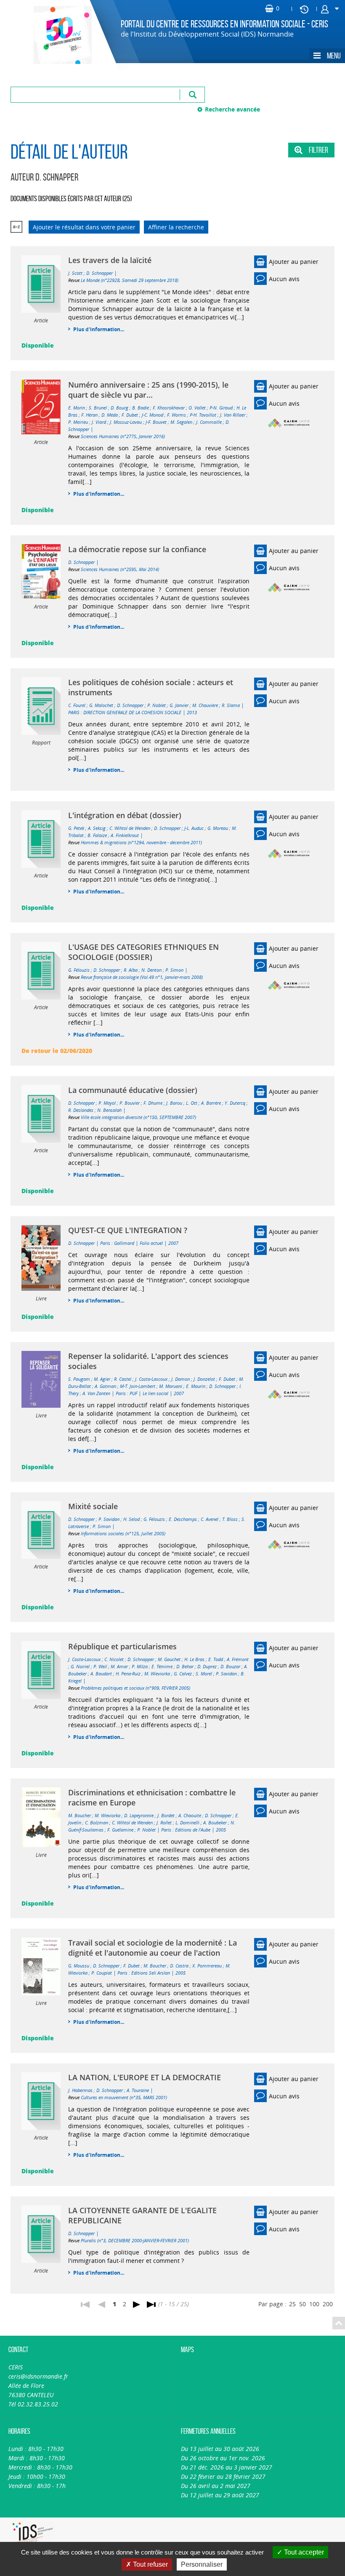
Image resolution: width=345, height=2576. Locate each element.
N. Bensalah (109, 1110)
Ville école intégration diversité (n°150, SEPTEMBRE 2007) (138, 1117)
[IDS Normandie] (33, 2534)
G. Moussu (79, 1966)
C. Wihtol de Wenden (130, 828)
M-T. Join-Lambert (138, 1386)
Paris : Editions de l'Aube (186, 1830)
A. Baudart (101, 1673)
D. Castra (179, 1966)
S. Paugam (79, 1379)
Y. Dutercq (235, 1103)
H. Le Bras (194, 1659)
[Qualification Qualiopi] (107, 2522)
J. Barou (174, 1103)
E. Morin (77, 408)
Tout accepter (303, 2552)
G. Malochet (101, 705)
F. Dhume (153, 1103)
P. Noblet (157, 705)
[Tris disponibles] (16, 227)
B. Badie (141, 408)
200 (328, 2304)
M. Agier (102, 1379)
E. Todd (216, 1659)
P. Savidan (109, 1519)
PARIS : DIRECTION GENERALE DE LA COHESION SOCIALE (125, 712)
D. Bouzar (230, 1666)
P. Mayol (107, 1103)
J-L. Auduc (194, 828)
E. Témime (162, 1666)
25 (292, 2304)
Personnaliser (202, 2564)
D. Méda (110, 415)
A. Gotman (105, 1386)
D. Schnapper (100, 273)
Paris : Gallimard (117, 1243)
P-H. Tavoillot (203, 415)
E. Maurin (196, 1386)
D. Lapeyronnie (139, 1815)
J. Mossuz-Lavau (126, 422)
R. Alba (131, 970)
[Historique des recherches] (304, 9)
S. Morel (204, 1673)
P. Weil (100, 1666)
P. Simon (174, 970)
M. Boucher (80, 1815)
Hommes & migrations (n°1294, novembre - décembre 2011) (141, 842)
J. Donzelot (204, 1379)
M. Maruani (171, 1386)
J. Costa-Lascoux (151, 1379)
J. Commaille (209, 422)
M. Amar (119, 1666)
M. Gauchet (169, 1659)
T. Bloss (230, 1519)
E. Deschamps (183, 1519)
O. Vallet (197, 408)
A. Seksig (97, 828)
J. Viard (99, 422)
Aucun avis (284, 279)
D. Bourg (119, 408)
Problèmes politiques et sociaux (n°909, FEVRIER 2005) (135, 1688)
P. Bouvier (130, 1103)
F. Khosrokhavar (169, 408)
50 (303, 2304)
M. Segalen (181, 422)
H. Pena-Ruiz (128, 1673)
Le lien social (155, 1393)
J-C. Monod (153, 415)
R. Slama (231, 705)
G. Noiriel (80, 1666)
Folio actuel (151, 1243)
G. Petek (76, 828)
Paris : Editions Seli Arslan (144, 1973)
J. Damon (180, 1379)
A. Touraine (138, 2090)
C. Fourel (77, 705)
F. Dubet (130, 415)
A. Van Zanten (96, 1393)
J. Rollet (164, 1822)
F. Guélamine (120, 1830)
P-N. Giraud (221, 408)
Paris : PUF (126, 1393)
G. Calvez (183, 1673)
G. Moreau (218, 828)
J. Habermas (80, 2090)
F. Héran (89, 415)
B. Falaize (97, 835)
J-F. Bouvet (156, 422)
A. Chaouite (190, 1815)
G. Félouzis (79, 970)
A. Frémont (238, 1659)
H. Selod (131, 1519)
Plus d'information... (99, 329)
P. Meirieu (78, 422)
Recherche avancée (232, 109)
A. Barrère (211, 1103)
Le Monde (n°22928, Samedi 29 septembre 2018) (130, 280)
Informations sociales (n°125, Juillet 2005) (123, 1533)
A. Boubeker (215, 1822)
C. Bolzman (97, 1822)
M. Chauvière (205, 705)
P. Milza (140, 1666)
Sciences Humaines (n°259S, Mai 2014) (120, 569)
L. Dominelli (187, 1822)
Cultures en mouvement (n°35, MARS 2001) (124, 2097)
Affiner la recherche (176, 227)
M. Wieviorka (157, 1673)
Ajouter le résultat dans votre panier (84, 227)
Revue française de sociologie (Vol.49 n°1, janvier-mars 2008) (142, 977)
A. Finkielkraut (125, 835)
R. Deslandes (81, 1110)
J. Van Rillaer (233, 415)
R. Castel (123, 1379)
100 (314, 2304)
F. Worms (176, 415)
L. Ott (192, 1103)
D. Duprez (207, 1666)
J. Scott (75, 273)
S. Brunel (98, 408)
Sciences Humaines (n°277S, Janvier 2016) (123, 436)
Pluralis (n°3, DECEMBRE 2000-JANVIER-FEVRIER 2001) (135, 2240)
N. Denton (151, 970)
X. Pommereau (207, 1966)
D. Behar (185, 1666)
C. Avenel (210, 1519)
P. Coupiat (102, 1973)
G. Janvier (179, 705)
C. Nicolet (114, 1659)
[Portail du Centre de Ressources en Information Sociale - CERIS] (53, 35)
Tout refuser (150, 2564)
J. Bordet (166, 1815)
